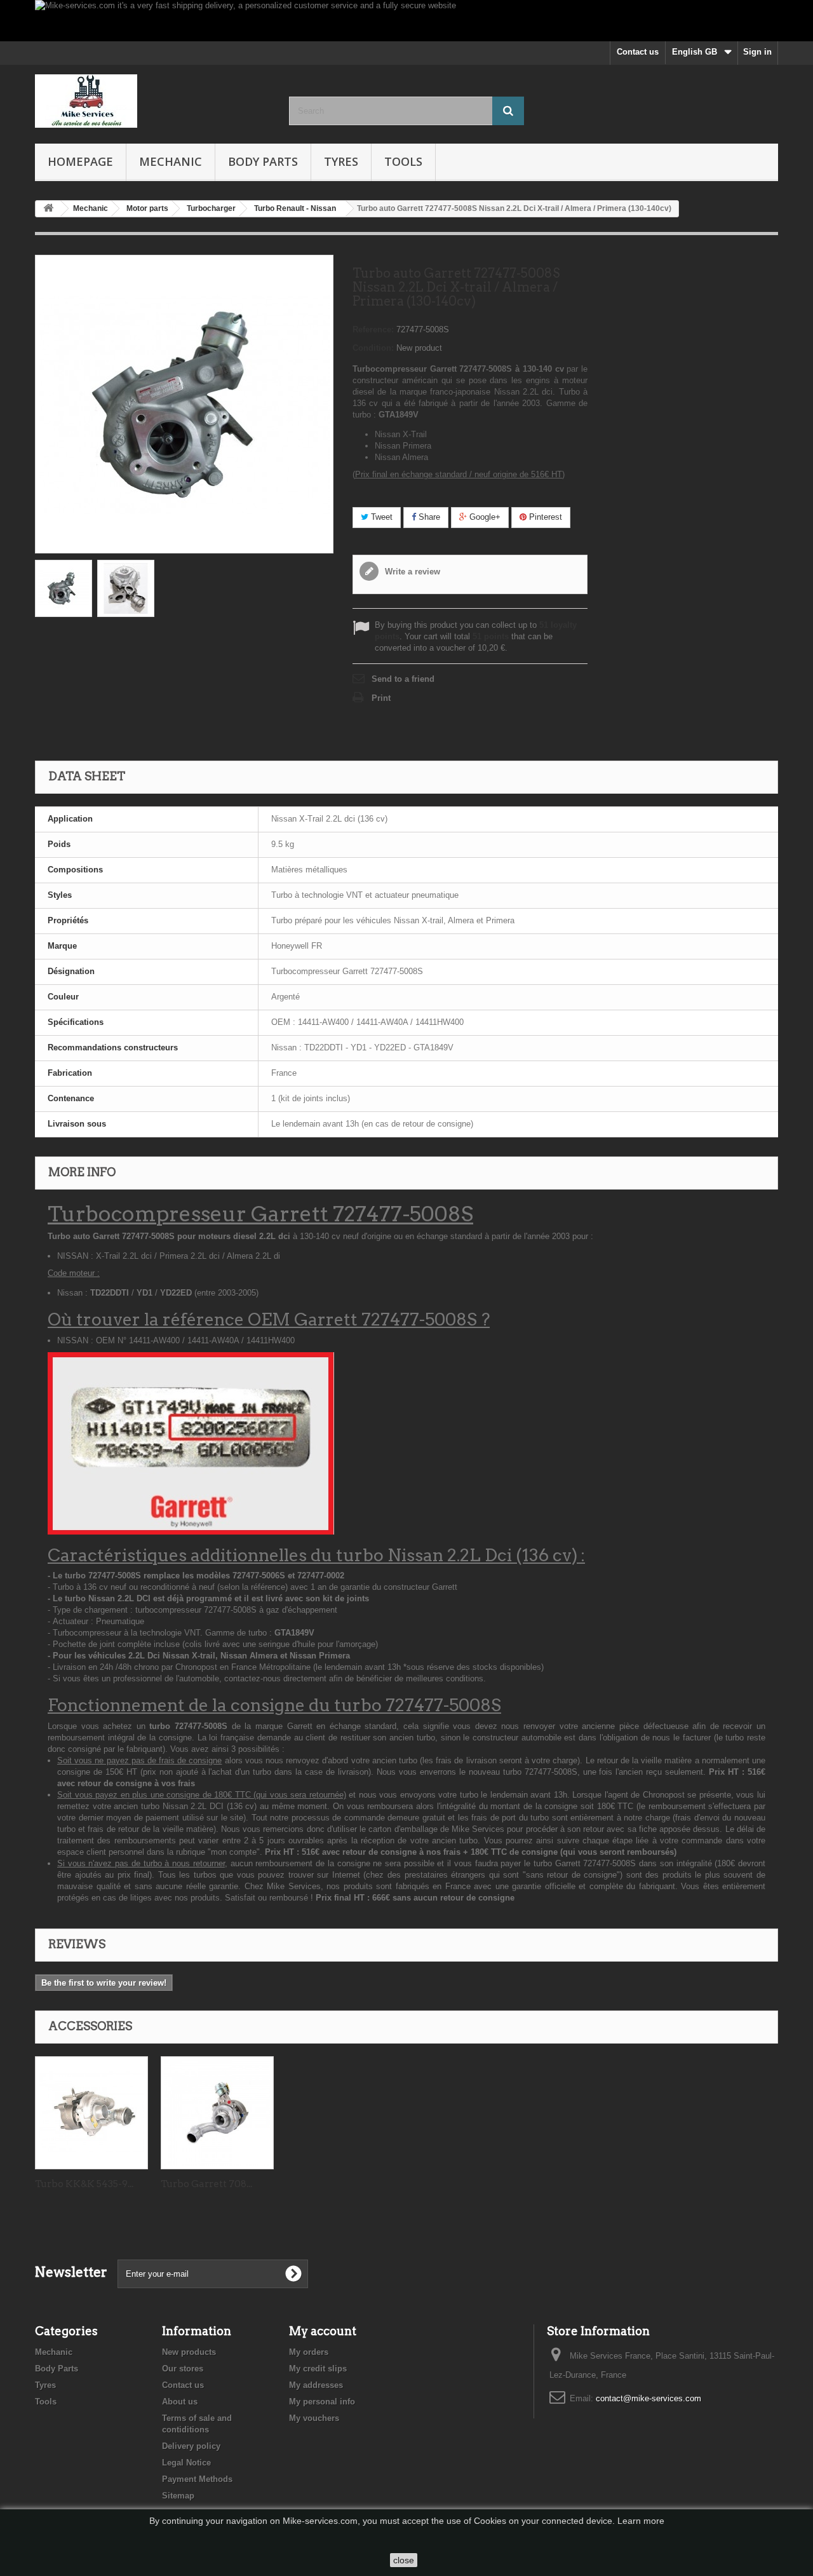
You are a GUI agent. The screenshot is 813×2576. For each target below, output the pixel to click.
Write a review (411, 572)
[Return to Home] (48, 209)
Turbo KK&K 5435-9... (84, 2184)
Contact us (638, 52)
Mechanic (171, 161)
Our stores (183, 2369)
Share (428, 517)
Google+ (484, 517)
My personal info (322, 2402)
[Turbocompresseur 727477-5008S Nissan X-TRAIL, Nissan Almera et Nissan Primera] (126, 588)
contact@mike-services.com (648, 2398)
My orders (309, 2352)
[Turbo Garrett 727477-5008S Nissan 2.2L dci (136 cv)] (64, 588)
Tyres (341, 161)
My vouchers (314, 2418)
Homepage (80, 161)
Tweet (380, 517)
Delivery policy (191, 2446)
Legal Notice (186, 2463)
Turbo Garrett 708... (206, 2184)
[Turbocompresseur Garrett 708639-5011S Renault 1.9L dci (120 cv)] (217, 2113)
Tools (403, 161)
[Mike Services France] (152, 101)
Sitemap (178, 2496)
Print (381, 698)
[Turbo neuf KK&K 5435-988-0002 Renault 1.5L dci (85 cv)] (91, 2113)
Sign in (757, 52)
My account (323, 2331)
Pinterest (544, 517)
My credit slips (318, 2369)
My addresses (316, 2385)
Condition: (373, 348)
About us (180, 2402)
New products (189, 2352)
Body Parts (263, 161)
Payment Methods (197, 2479)
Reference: (373, 329)
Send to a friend (403, 679)
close (404, 2560)
